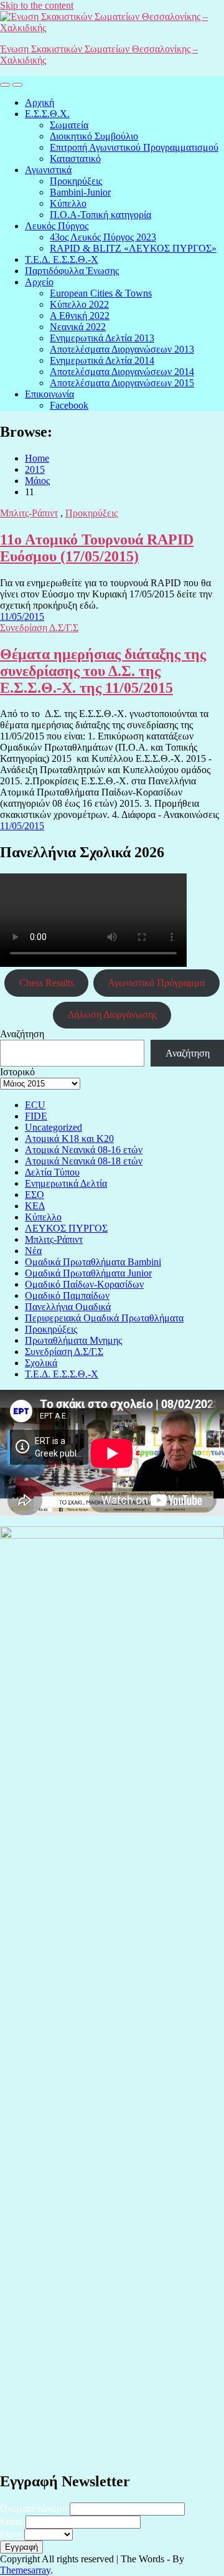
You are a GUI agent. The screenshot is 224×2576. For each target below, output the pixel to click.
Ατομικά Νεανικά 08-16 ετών (84, 1150)
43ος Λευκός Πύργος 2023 (103, 237)
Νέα (33, 1251)
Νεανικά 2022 (78, 327)
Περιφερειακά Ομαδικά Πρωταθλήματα (104, 1318)
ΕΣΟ (35, 1195)
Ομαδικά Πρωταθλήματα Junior (88, 1273)
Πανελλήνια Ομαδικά (68, 1307)
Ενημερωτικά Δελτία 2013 (102, 338)
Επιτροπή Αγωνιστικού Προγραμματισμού (134, 147)
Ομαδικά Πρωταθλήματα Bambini (93, 1262)
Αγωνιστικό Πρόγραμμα (156, 983)
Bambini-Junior (80, 192)
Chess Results (47, 983)
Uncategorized (54, 1127)
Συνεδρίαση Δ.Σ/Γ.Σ (39, 628)
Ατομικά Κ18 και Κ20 (69, 1138)
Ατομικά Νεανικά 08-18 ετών (84, 1161)
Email (12, 2521)
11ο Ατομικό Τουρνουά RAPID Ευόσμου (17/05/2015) (97, 548)
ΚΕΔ (35, 1206)
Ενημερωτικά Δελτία (66, 1183)
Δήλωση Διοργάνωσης (112, 1015)
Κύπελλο (68, 203)
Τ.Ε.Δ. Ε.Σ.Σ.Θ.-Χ (62, 259)
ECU (35, 1105)
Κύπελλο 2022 (79, 304)
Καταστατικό (75, 159)
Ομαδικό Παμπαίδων (67, 1295)
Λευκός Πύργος (57, 226)
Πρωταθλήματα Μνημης (73, 1340)
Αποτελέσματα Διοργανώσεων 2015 (122, 383)
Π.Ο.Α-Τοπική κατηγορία (100, 215)
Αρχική (40, 102)
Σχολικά (41, 1363)
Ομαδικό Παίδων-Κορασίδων (84, 1284)
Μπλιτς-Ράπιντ (29, 513)
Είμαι (11, 2534)
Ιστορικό (17, 1072)
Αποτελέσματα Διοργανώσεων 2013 (122, 349)
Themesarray (25, 2570)
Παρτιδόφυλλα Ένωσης (72, 271)
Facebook (69, 405)
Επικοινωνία (49, 394)
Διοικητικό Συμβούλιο (94, 136)
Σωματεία (69, 125)
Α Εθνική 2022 (80, 316)
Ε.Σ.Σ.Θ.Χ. (47, 114)
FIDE (36, 1116)
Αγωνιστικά (48, 170)
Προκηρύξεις (76, 181)
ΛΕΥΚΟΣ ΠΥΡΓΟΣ (66, 1228)
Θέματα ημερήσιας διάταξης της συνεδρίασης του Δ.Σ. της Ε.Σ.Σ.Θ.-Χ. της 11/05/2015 (103, 671)
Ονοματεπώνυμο (34, 2508)
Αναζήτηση (22, 1034)
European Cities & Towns (101, 293)
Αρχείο (39, 282)
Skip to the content (37, 5)
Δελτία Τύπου (52, 1172)
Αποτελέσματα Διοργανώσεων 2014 (122, 372)
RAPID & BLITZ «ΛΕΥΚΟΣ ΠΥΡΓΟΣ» (133, 248)
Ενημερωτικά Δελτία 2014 (102, 360)
